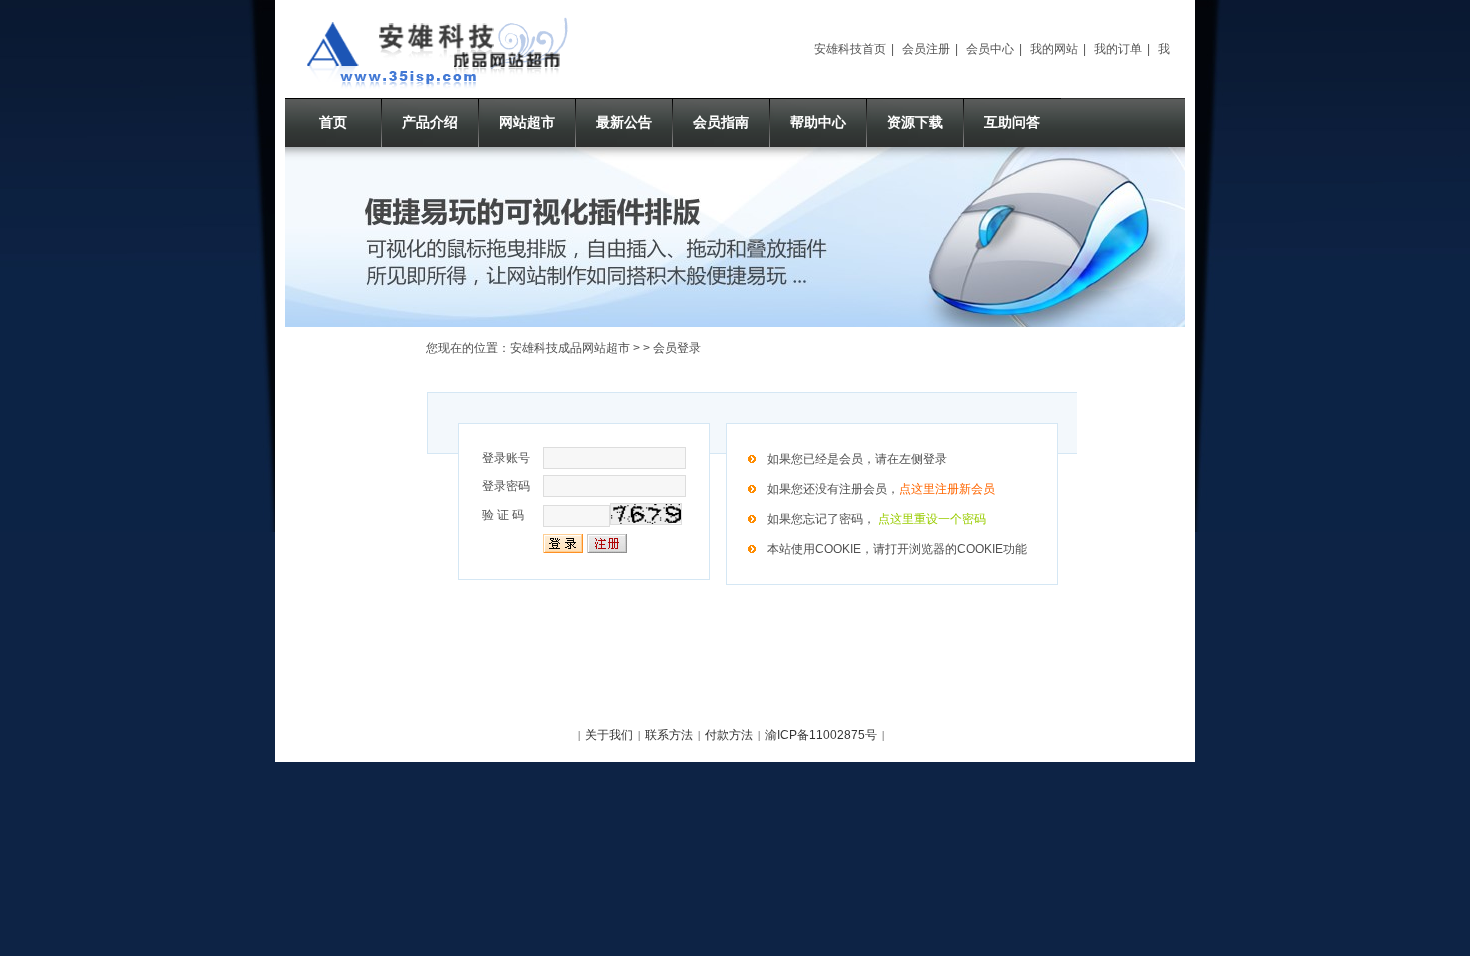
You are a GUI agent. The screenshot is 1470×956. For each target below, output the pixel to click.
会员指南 (721, 122)
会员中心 (990, 49)
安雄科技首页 (850, 49)
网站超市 (527, 122)
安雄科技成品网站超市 (570, 348)
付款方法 (729, 735)
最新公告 (624, 122)
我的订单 (1118, 49)
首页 (333, 122)
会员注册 (926, 49)
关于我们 (609, 735)
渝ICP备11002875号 (821, 735)
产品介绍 (430, 122)
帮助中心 (818, 122)
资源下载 (915, 122)
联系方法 (669, 735)
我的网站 (1054, 49)
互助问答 (1012, 122)
